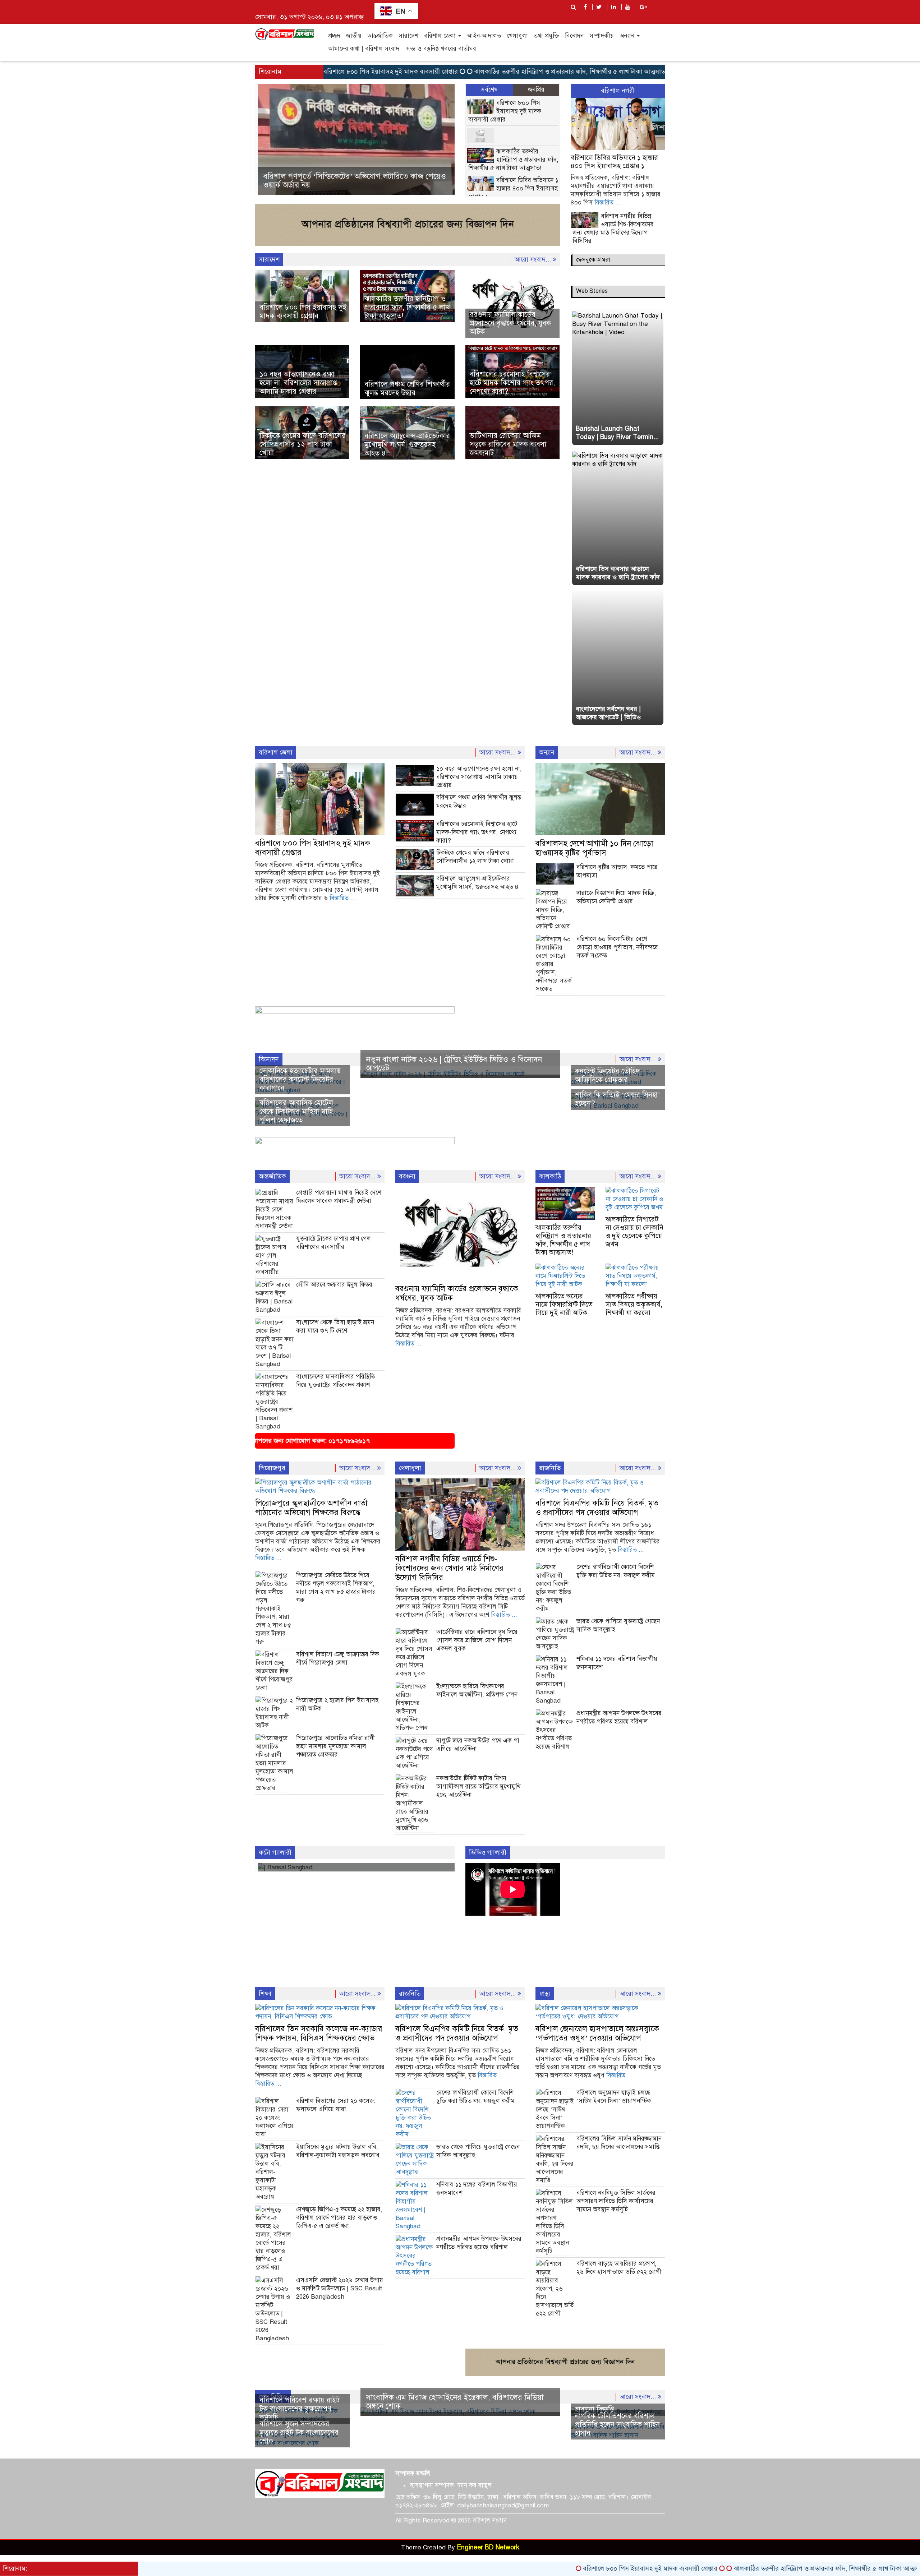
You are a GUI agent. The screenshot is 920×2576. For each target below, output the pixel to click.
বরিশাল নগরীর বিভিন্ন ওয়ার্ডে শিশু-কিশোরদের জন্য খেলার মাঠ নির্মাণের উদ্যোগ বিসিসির (449, 1568)
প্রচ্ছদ (334, 36)
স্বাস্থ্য (545, 1994)
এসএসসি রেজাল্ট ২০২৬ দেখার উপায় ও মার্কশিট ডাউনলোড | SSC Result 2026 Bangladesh (340, 2288)
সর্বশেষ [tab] (489, 90)
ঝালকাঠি (550, 1176)
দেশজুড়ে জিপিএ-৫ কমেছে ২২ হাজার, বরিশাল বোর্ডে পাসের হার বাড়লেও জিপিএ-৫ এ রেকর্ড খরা (339, 2218)
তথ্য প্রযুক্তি (546, 36)
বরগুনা (407, 1176)
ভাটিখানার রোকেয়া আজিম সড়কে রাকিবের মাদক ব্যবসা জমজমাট (508, 444)
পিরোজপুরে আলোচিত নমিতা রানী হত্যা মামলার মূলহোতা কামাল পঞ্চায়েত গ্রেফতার (335, 1746)
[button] (270, 140)
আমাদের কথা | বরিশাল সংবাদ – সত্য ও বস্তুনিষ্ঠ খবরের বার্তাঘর (402, 49)
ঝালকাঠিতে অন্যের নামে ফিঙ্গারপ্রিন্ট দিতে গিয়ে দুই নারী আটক (564, 1304)
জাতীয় (354, 36)
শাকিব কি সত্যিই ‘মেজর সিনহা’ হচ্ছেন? (618, 1099)
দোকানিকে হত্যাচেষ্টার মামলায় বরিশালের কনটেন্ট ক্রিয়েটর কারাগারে (300, 1079)
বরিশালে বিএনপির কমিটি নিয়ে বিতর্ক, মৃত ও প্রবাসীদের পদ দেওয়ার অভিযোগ (597, 1508)
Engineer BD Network (488, 2547)
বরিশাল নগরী (618, 91)
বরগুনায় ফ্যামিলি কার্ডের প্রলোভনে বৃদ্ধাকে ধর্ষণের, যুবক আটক (510, 323)
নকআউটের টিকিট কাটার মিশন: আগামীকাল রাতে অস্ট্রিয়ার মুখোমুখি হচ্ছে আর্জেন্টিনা (478, 1786)
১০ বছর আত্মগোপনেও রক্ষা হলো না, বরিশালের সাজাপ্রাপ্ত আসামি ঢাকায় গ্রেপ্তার (298, 383)
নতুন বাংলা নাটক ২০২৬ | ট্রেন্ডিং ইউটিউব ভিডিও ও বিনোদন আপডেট (454, 1064)
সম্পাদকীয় (602, 36)
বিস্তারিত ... (608, 202)
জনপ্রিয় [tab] (536, 90)
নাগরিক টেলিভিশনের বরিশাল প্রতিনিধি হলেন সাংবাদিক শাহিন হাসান (617, 2425)
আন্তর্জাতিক (380, 36)
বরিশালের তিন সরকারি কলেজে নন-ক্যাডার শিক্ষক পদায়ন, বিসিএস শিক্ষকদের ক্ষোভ (319, 2033)
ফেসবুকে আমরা (593, 260)
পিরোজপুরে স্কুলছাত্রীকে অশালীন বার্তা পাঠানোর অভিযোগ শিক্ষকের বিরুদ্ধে (311, 1508)
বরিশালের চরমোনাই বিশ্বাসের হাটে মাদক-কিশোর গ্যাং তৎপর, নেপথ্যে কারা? (512, 383)
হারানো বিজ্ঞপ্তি (595, 2409)
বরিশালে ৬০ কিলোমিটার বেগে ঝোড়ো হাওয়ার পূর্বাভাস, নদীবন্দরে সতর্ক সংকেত (617, 947)
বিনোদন (574, 36)
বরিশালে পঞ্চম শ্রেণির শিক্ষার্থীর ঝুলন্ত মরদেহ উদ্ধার (407, 389)
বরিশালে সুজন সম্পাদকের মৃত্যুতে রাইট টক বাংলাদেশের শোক (299, 2432)
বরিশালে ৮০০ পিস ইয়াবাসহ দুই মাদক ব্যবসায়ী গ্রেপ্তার (505, 111)
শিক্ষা (265, 1994)
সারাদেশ (408, 36)
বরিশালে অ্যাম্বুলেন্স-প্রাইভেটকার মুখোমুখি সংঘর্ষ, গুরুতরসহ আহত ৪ (407, 445)
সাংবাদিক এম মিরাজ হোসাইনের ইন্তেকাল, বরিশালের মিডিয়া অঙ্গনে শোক (455, 2402)
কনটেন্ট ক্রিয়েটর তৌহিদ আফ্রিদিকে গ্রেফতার (608, 1075)
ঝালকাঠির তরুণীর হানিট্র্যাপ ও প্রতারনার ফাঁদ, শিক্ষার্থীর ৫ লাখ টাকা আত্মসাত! (490, 71)
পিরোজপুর (272, 1468)
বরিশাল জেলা (441, 36)
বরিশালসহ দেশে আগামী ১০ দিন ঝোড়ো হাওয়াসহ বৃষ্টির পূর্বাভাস (594, 848)
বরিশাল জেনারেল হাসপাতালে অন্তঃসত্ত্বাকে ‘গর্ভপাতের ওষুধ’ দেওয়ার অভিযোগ (597, 2033)
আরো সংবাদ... (534, 259)
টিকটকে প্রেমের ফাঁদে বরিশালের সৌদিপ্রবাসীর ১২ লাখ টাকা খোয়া (303, 444)
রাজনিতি (550, 1468)
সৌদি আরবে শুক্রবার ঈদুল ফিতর (334, 1285)
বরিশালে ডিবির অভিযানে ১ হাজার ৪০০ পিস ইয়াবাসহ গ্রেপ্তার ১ (513, 188)
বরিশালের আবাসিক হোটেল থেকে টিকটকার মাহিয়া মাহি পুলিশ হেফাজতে (296, 1111)
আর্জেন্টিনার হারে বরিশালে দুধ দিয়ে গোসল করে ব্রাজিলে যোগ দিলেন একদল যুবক (477, 1640)
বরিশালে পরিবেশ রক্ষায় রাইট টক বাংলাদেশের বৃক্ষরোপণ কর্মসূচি (300, 2409)
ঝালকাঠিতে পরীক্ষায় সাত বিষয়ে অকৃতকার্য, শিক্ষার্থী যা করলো (634, 1304)
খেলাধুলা (517, 36)
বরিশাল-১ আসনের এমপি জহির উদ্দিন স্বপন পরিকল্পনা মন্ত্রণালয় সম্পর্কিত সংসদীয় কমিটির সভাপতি (400, 182)
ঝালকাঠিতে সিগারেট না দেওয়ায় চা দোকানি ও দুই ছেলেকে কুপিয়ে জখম (634, 1232)
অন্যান (628, 36)
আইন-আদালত (484, 36)
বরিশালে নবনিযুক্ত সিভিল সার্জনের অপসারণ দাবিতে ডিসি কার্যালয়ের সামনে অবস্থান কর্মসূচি (616, 2201)
